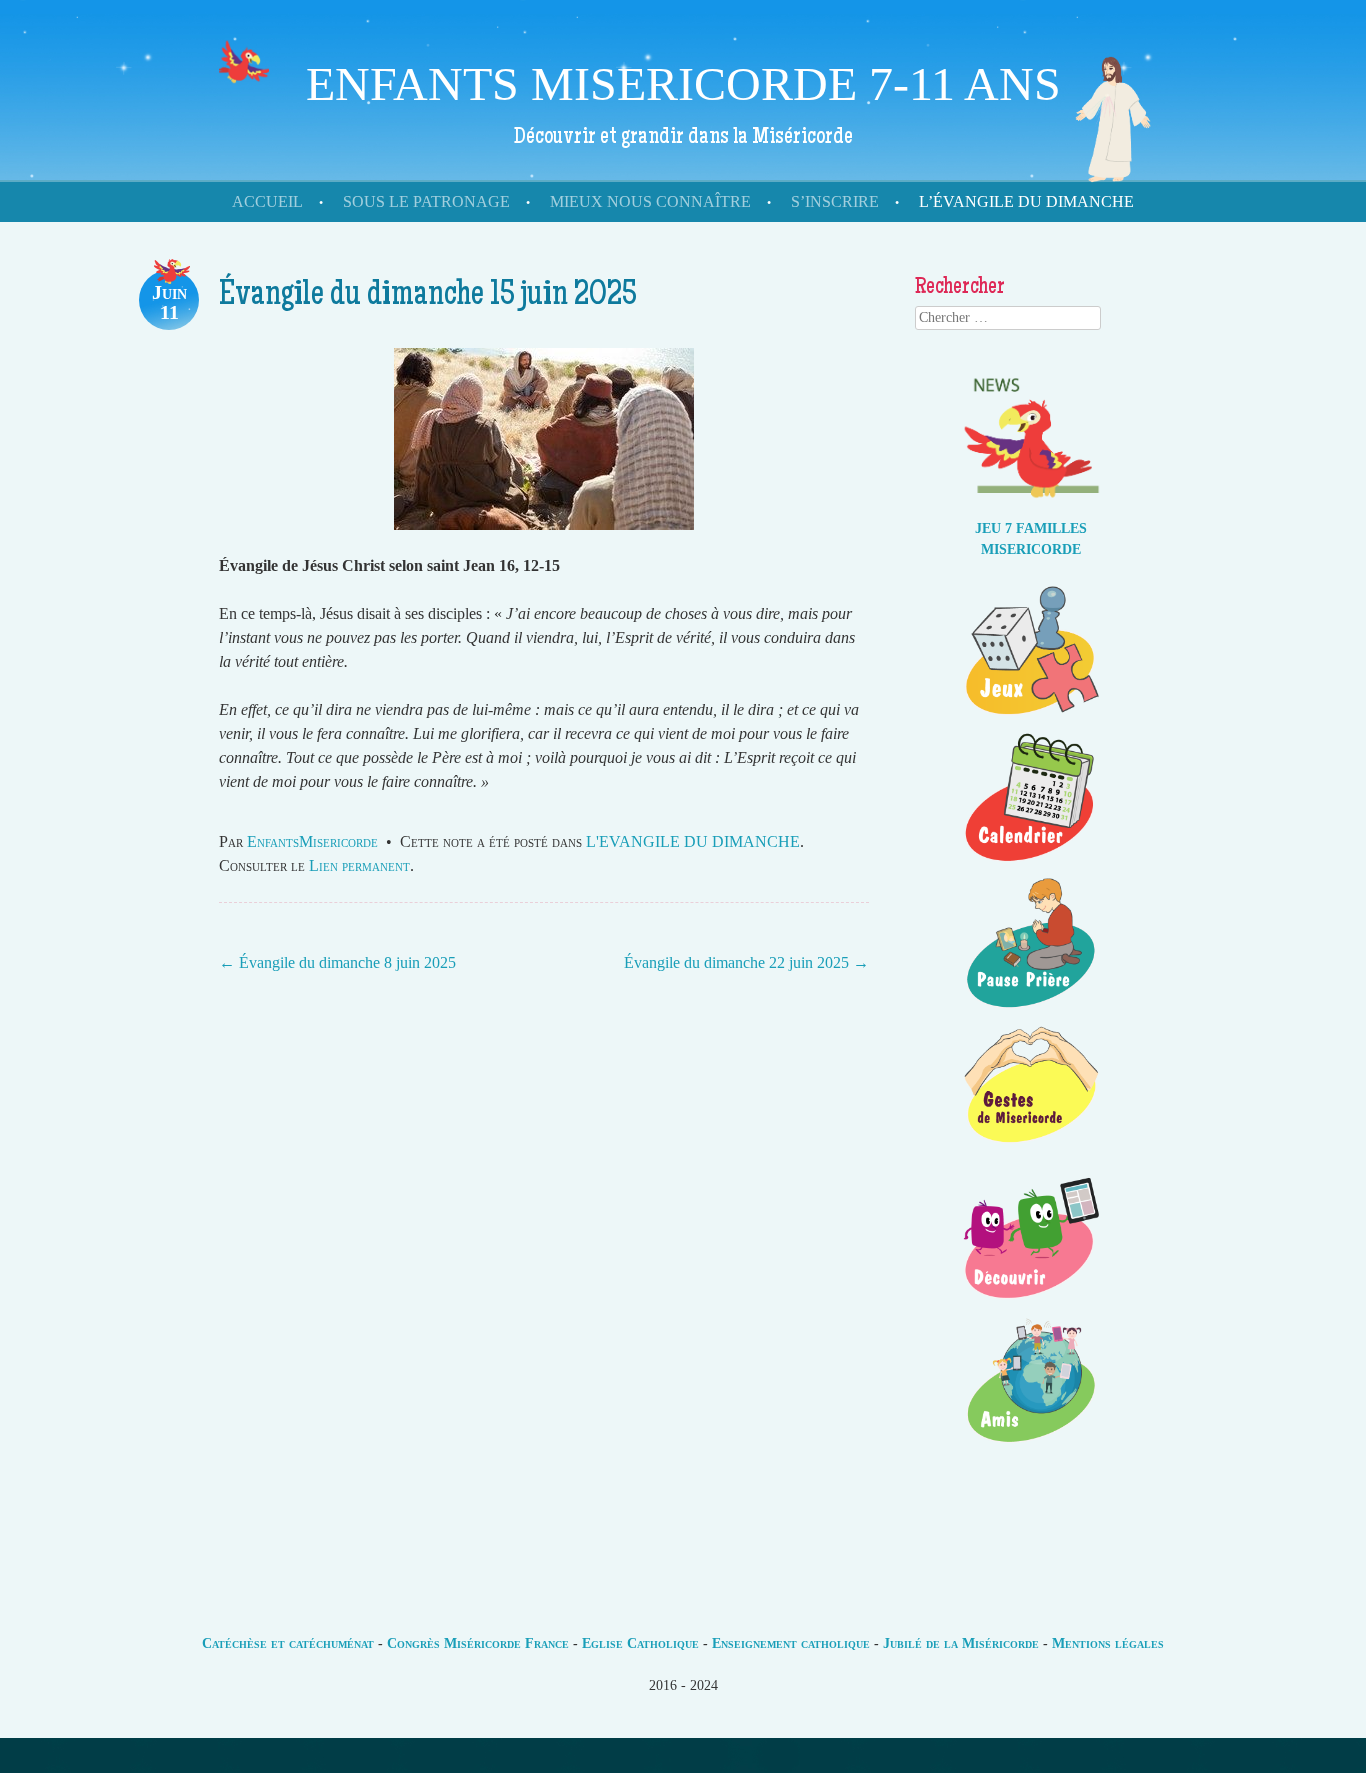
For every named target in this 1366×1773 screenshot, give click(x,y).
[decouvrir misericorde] (1031, 1300)
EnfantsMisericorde (312, 841)
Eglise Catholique (640, 1643)
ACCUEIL (267, 201)
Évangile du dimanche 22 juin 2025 (746, 962)
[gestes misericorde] (1031, 1154)
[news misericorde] (1031, 507)
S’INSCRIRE (835, 201)
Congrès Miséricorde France (478, 1643)
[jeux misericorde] (1031, 716)
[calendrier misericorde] (1031, 862)
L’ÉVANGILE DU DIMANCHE (1026, 201)
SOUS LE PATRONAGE (426, 201)
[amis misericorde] (1031, 1446)
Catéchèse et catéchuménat (288, 1643)
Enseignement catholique (791, 1643)
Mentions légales (1108, 1643)
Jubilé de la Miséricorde (961, 1643)
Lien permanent (359, 865)
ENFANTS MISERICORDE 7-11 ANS (683, 83)
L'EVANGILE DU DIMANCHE (693, 841)
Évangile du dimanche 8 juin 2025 (337, 962)
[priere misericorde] (1031, 1008)
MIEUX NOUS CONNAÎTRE (650, 201)
